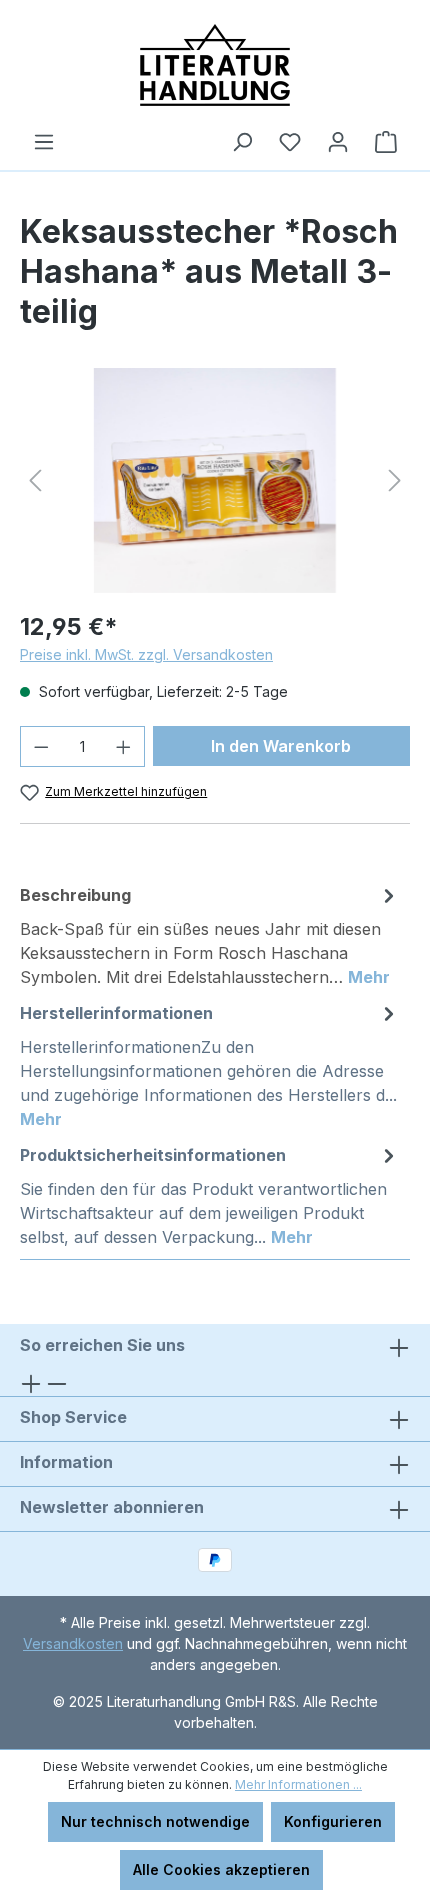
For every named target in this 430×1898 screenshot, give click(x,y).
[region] (215, 480)
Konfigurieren (333, 1821)
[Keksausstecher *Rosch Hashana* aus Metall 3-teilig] (214, 480)
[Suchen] (242, 142)
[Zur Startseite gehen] (215, 65)
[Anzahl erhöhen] (124, 746)
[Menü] (44, 142)
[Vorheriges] (35, 480)
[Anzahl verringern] (41, 746)
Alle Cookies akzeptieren (221, 1869)
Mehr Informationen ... (298, 1784)
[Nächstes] (395, 480)
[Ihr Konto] (338, 142)
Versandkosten (73, 1643)
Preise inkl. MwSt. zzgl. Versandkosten (146, 654)
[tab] (210, 935)
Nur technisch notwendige (155, 1821)
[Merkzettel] (290, 142)
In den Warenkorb (281, 746)
